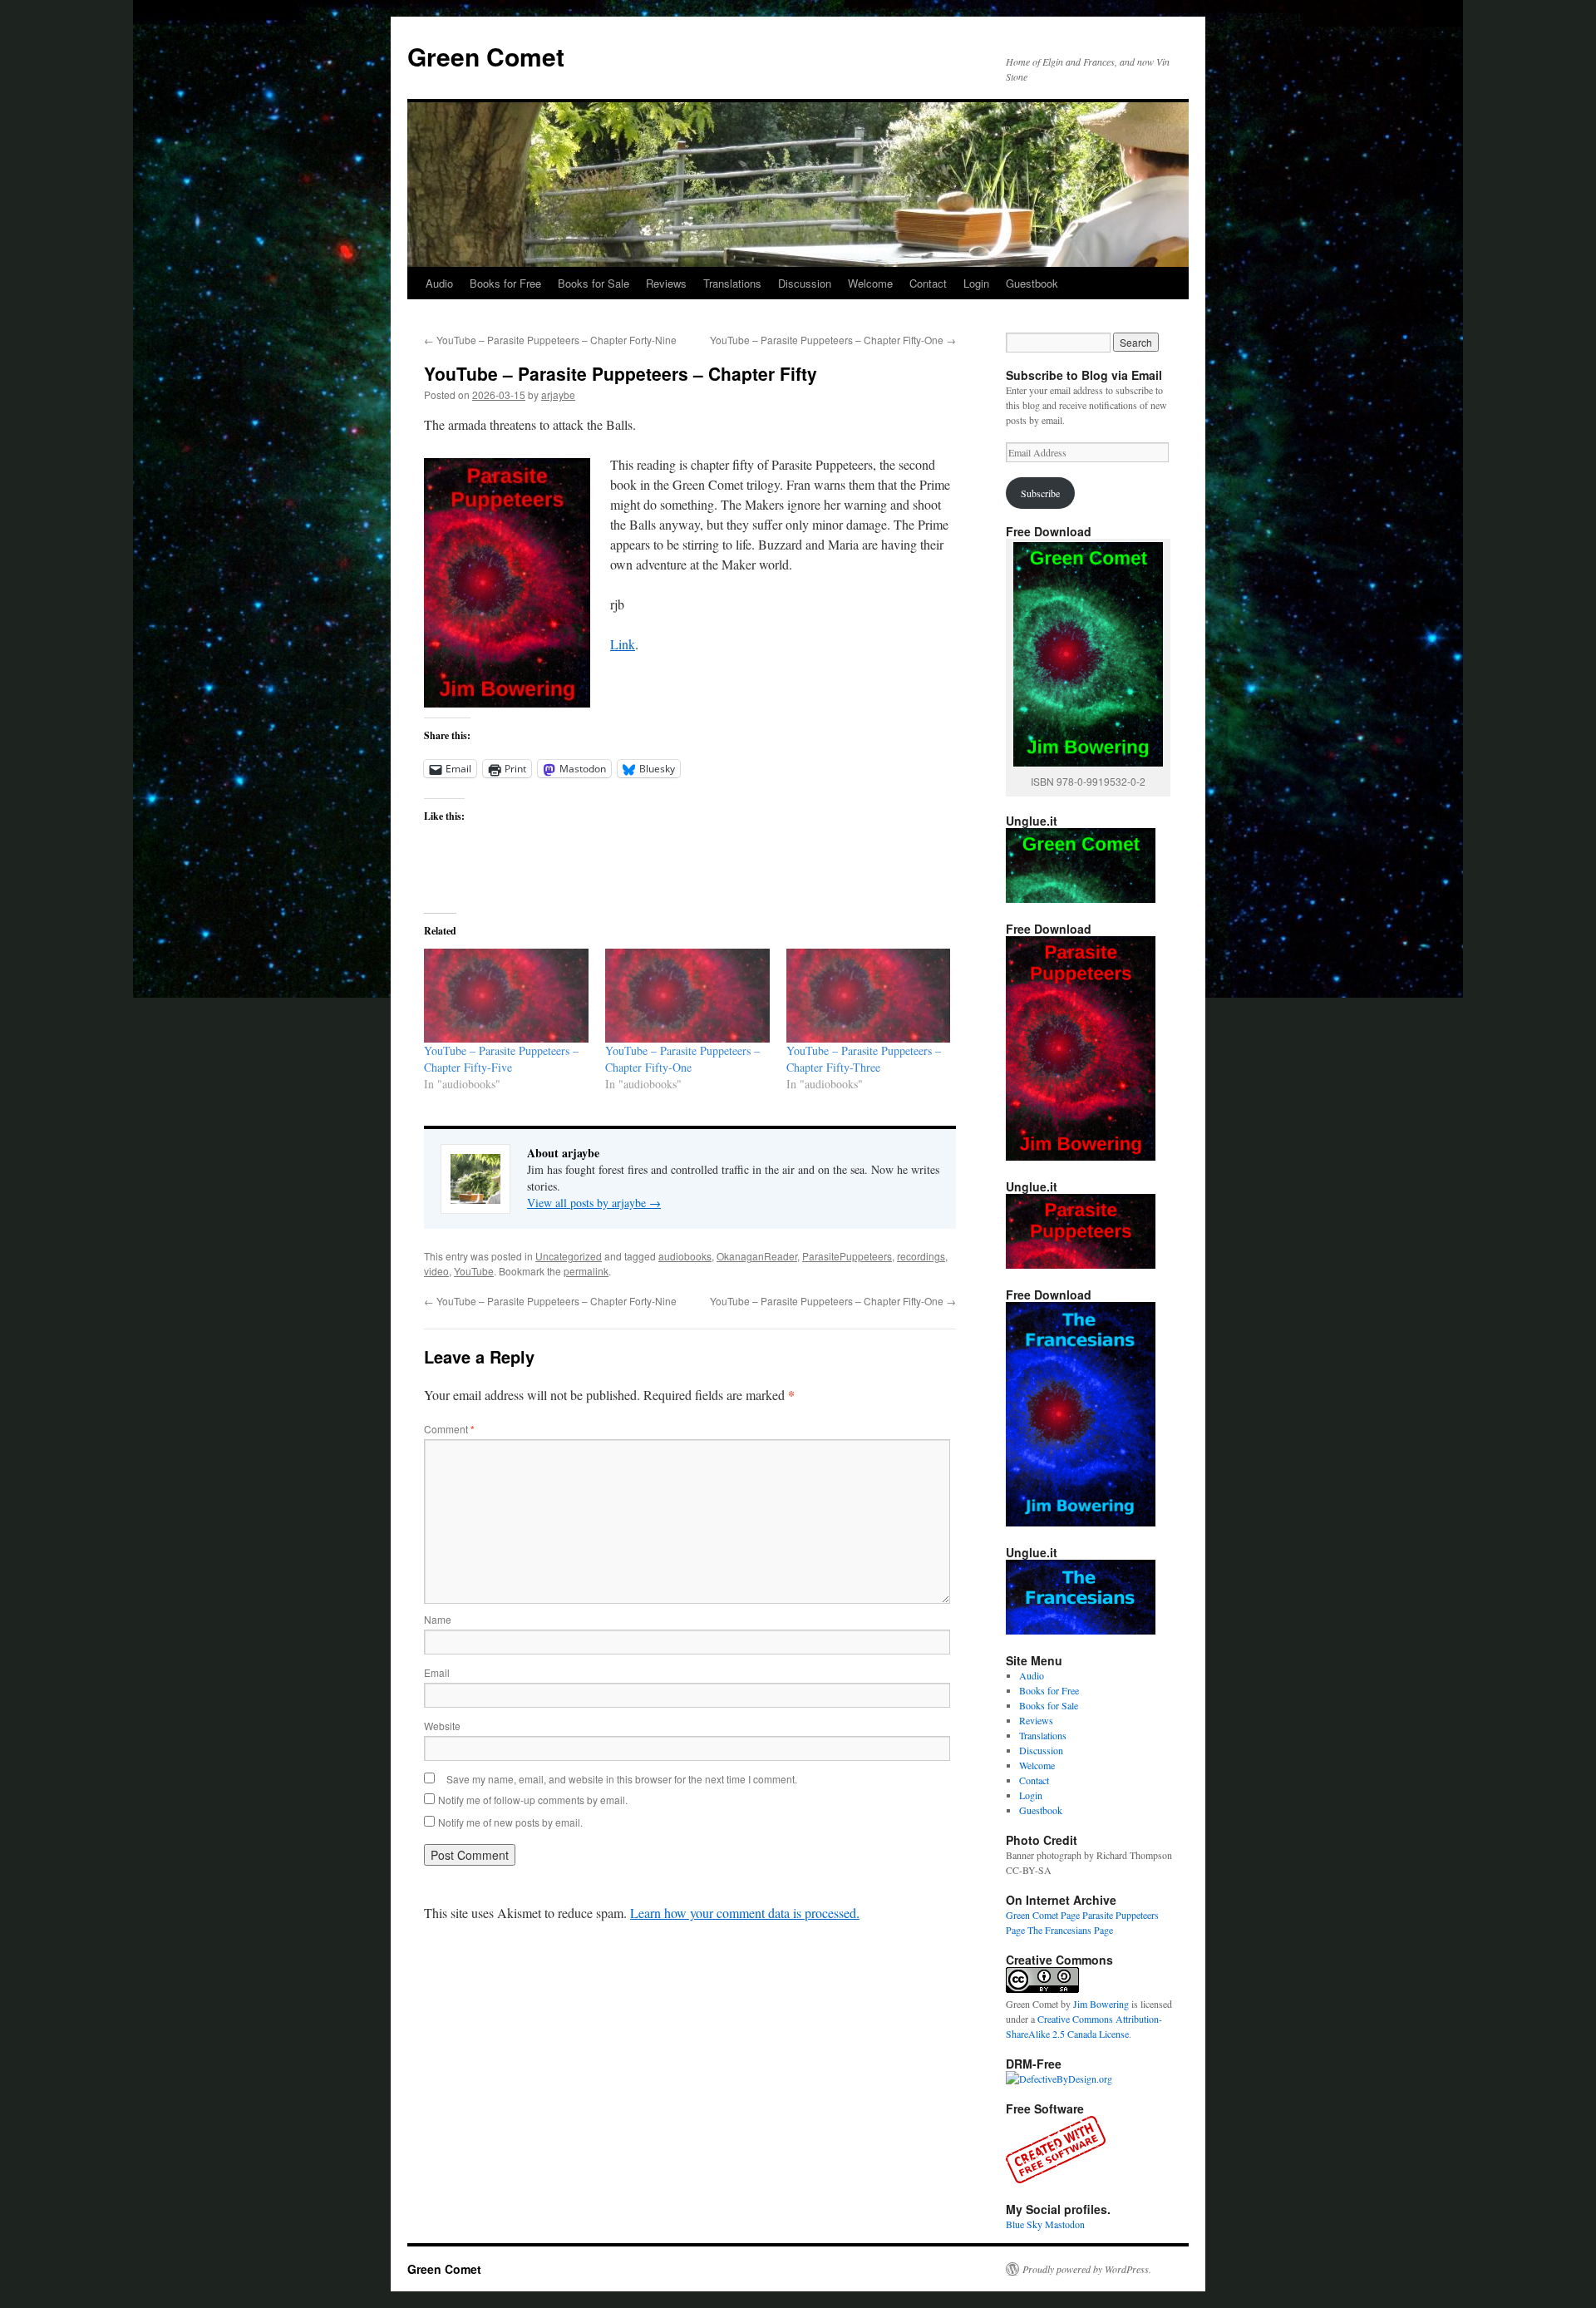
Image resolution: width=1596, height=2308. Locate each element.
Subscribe (1040, 493)
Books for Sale (594, 283)
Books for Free (505, 283)
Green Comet (486, 56)
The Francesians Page (1070, 1930)
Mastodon (1065, 2224)
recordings (921, 1256)
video (436, 1271)
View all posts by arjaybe (594, 1203)
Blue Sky (1024, 2224)
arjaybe (558, 395)
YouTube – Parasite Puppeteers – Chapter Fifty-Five (501, 1059)
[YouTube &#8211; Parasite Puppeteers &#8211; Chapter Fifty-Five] (506, 996)
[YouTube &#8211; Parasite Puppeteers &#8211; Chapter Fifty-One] (687, 996)
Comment (449, 1429)
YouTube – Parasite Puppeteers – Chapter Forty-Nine (550, 340)
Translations (732, 283)
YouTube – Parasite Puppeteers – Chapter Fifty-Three (864, 1059)
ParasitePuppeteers (847, 1256)
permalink (586, 1271)
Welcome (870, 283)
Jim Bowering (1101, 2004)
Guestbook (1032, 283)
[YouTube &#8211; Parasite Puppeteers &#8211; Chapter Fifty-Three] (869, 996)
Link (623, 644)
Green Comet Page (1043, 1915)
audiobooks (685, 1256)
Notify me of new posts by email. (510, 1822)
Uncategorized (569, 1256)
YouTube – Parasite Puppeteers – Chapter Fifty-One (833, 340)
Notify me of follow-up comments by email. (533, 1800)
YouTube (474, 1271)
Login (976, 283)
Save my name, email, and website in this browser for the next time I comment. (622, 1779)
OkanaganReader (757, 1256)
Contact (928, 283)
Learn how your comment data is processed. (745, 1913)
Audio (439, 283)
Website (442, 1726)
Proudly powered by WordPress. (1087, 2269)
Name (438, 1619)
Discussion (805, 283)
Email (437, 1672)
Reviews (666, 283)
